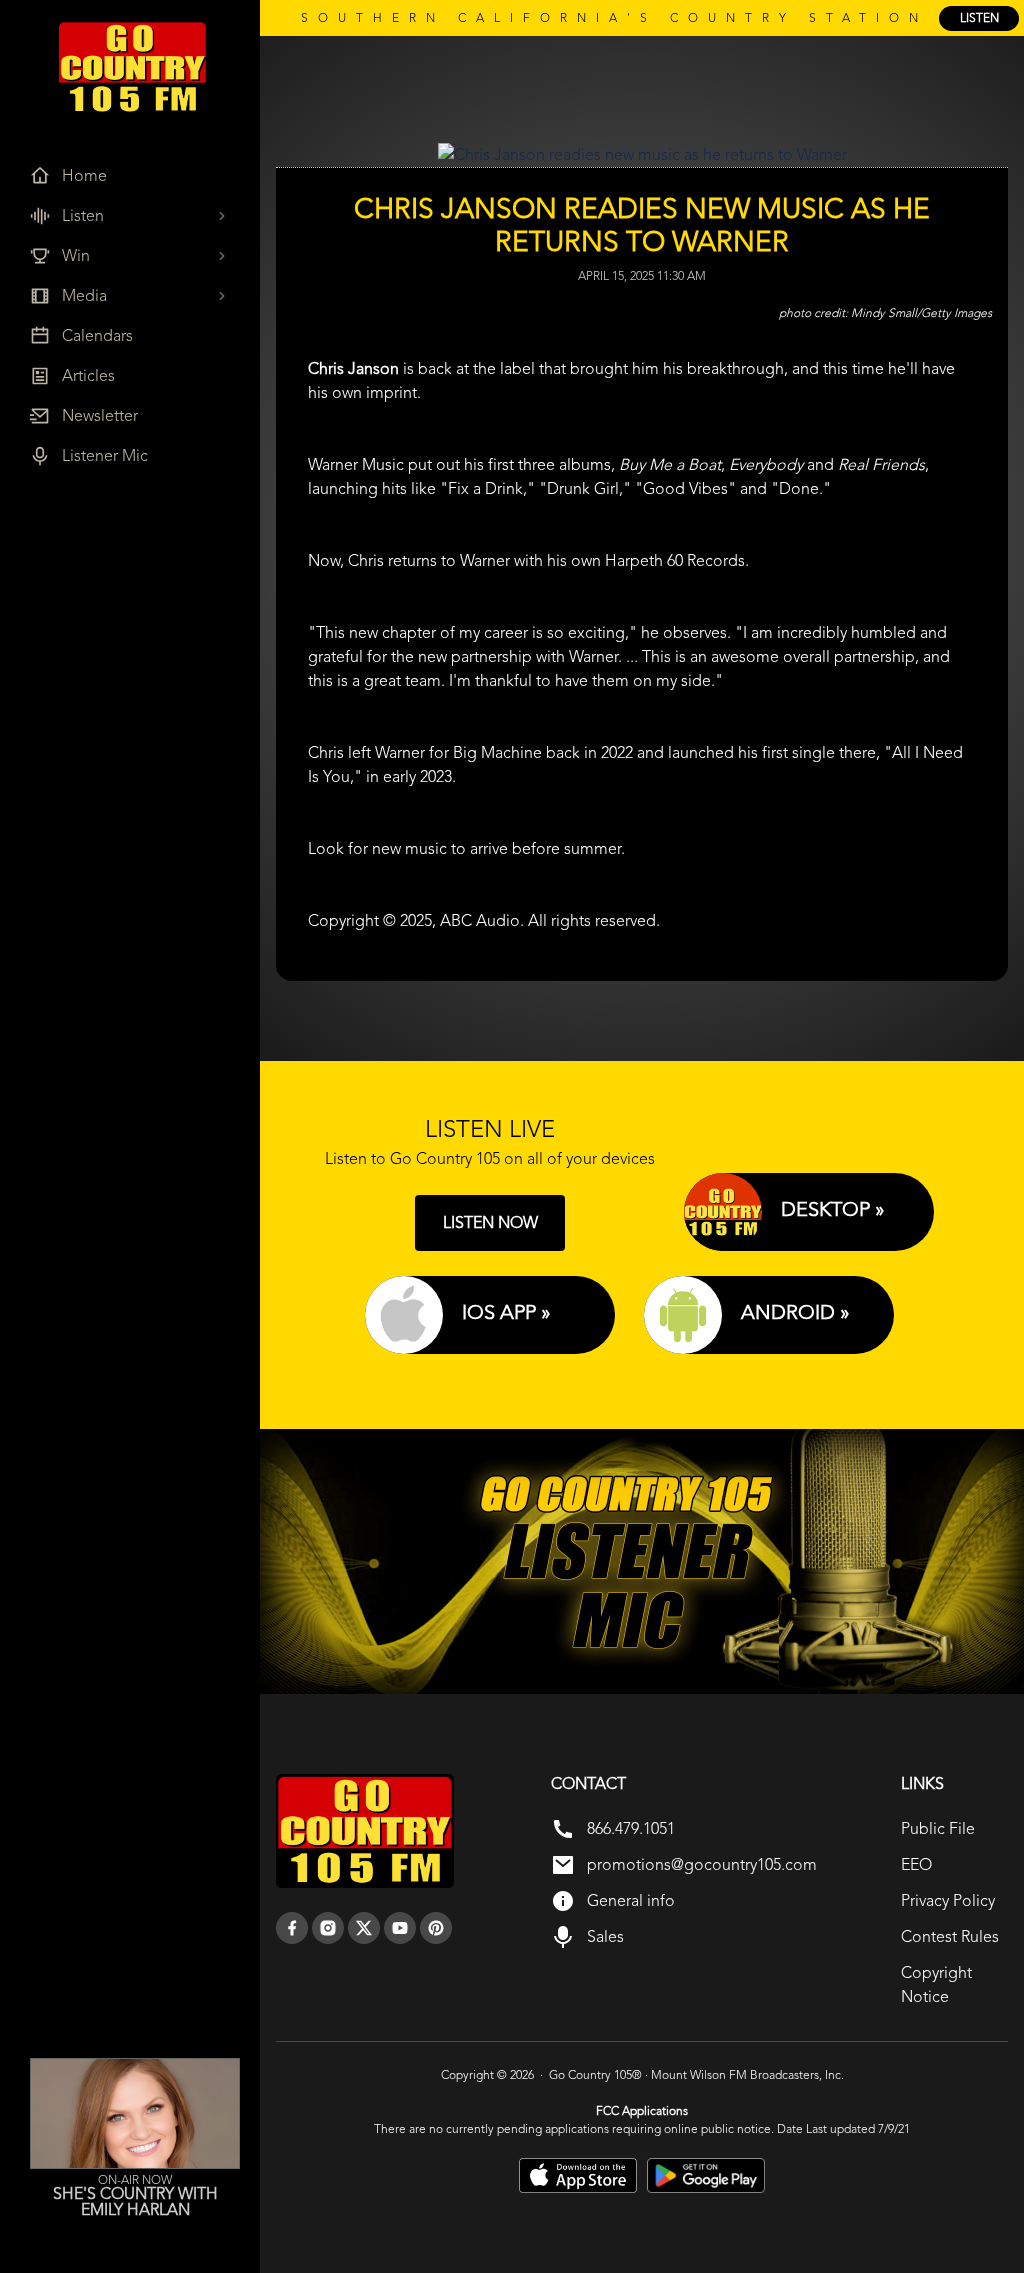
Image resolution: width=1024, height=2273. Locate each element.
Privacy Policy (948, 1900)
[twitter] (364, 1928)
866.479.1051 (631, 1828)
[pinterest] (436, 1928)
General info (631, 1900)
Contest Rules (950, 1936)
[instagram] (328, 1928)
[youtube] (400, 1928)
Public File (938, 1828)
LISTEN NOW (490, 1222)
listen (979, 18)
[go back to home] (365, 1831)
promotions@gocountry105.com (702, 1864)
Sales (605, 1936)
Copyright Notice (936, 1984)
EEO (916, 1864)
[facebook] (292, 1928)
